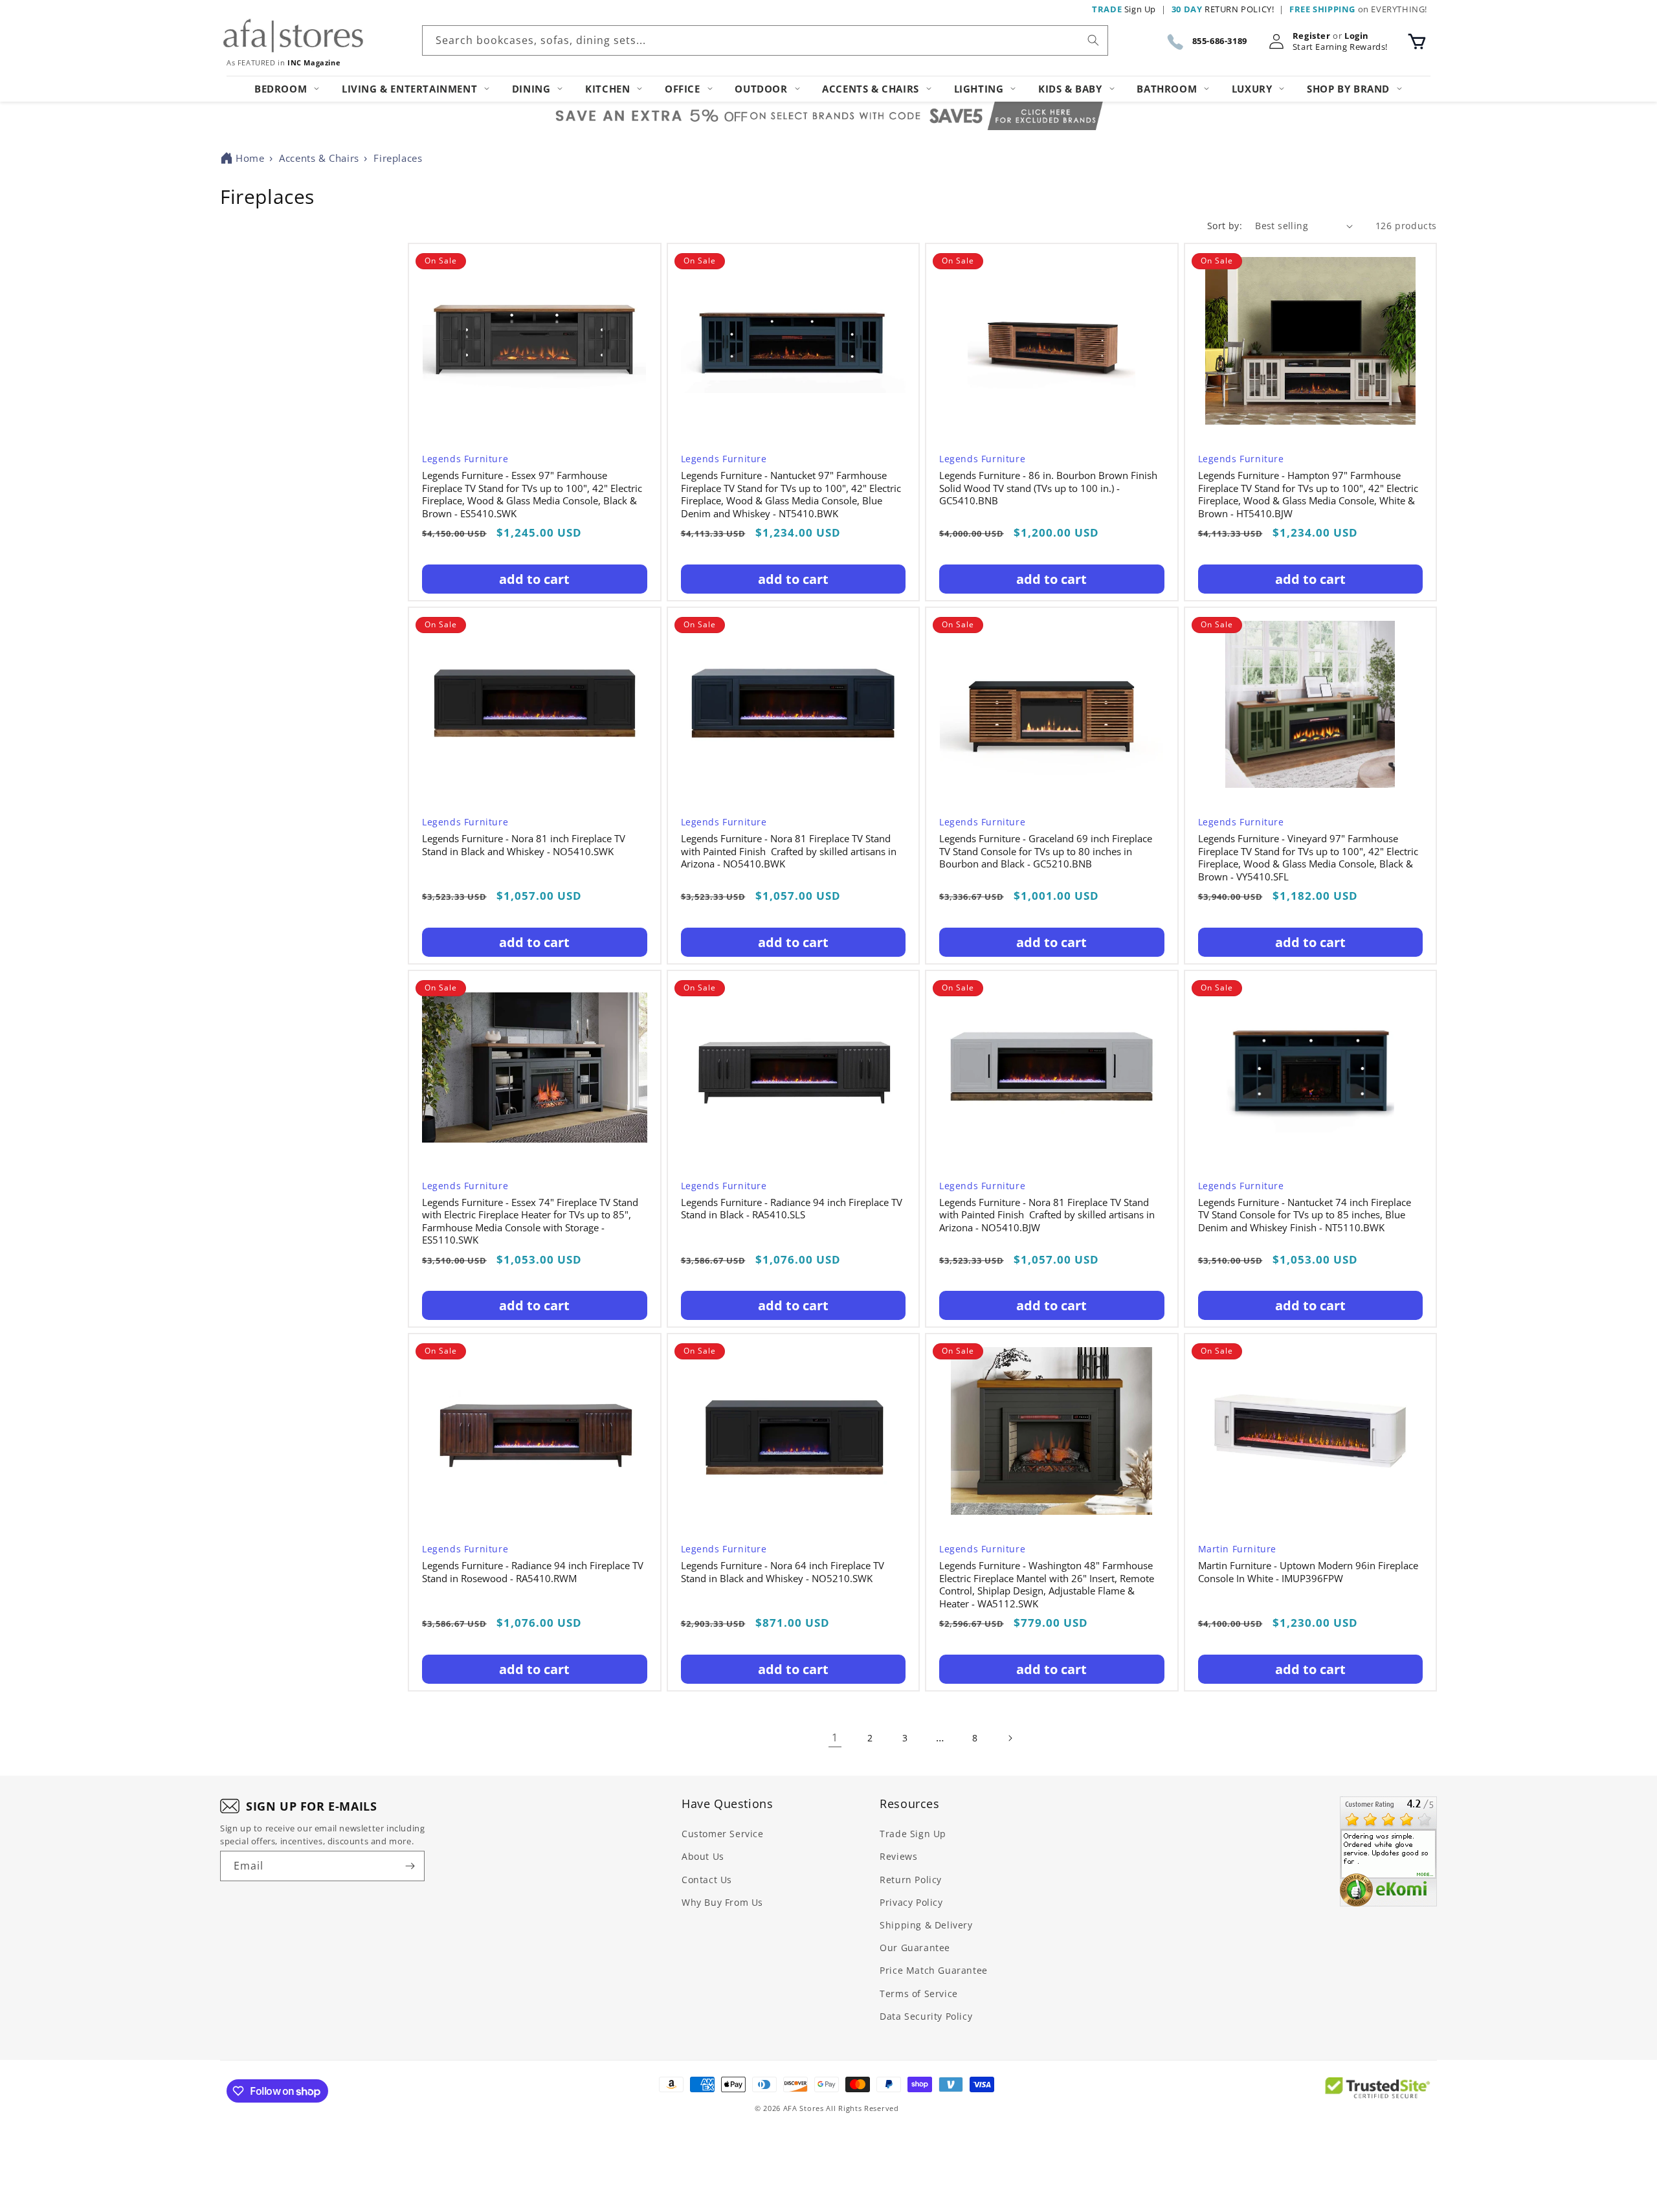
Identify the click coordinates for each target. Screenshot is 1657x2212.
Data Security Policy (926, 2016)
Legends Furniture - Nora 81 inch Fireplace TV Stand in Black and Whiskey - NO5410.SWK (524, 845)
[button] (1417, 41)
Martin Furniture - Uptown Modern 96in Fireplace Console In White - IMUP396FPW (1308, 1572)
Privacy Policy (911, 1902)
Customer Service (723, 1834)
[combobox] (765, 40)
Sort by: (1225, 226)
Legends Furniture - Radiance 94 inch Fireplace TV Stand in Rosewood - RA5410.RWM (533, 1572)
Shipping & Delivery (926, 1925)
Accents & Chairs (319, 158)
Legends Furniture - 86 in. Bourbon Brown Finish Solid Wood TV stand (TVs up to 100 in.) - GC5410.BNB (1048, 488)
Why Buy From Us (722, 1902)
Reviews (898, 1856)
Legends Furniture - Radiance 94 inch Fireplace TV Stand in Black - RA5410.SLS (792, 1209)
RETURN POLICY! (1223, 9)
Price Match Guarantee (934, 1970)
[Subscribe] (410, 1866)
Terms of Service (919, 1994)
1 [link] (835, 1737)
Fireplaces (398, 158)
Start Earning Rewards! (1340, 47)
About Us (703, 1856)
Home (250, 158)
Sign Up (1124, 9)
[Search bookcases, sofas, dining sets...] (1093, 40)
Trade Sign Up (913, 1834)
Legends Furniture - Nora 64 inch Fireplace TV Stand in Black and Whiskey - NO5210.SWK (783, 1572)
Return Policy (911, 1880)
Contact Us (707, 1880)
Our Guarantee (915, 1948)
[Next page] (1010, 1738)
